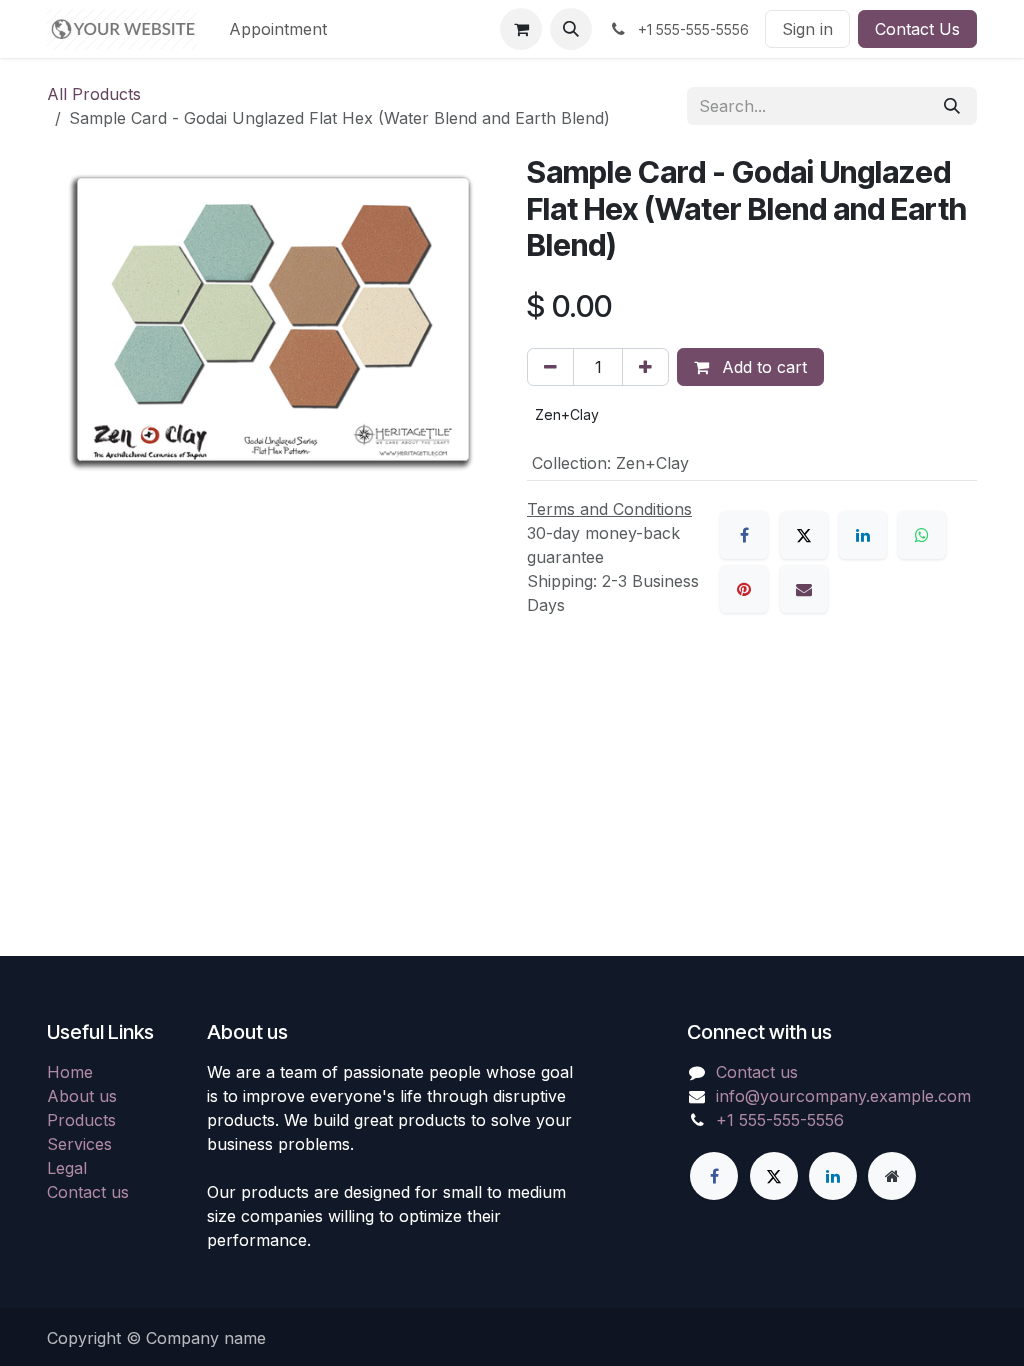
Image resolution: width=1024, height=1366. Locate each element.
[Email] (804, 589)
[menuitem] (278, 29)
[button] (571, 29)
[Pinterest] (744, 589)
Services (79, 1144)
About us (82, 1096)
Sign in (807, 29)
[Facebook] (744, 535)
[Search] (952, 106)
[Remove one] (550, 367)
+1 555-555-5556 (780, 1120)
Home (70, 1072)
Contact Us (917, 29)
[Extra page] (892, 1176)
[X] (804, 535)
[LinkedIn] (863, 535)
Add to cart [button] (762, 367)
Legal (67, 1168)
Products (81, 1120)
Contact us (88, 1192)
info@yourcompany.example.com (843, 1096)
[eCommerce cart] (521, 29)
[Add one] (645, 367)
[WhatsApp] (922, 535)
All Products (94, 94)
